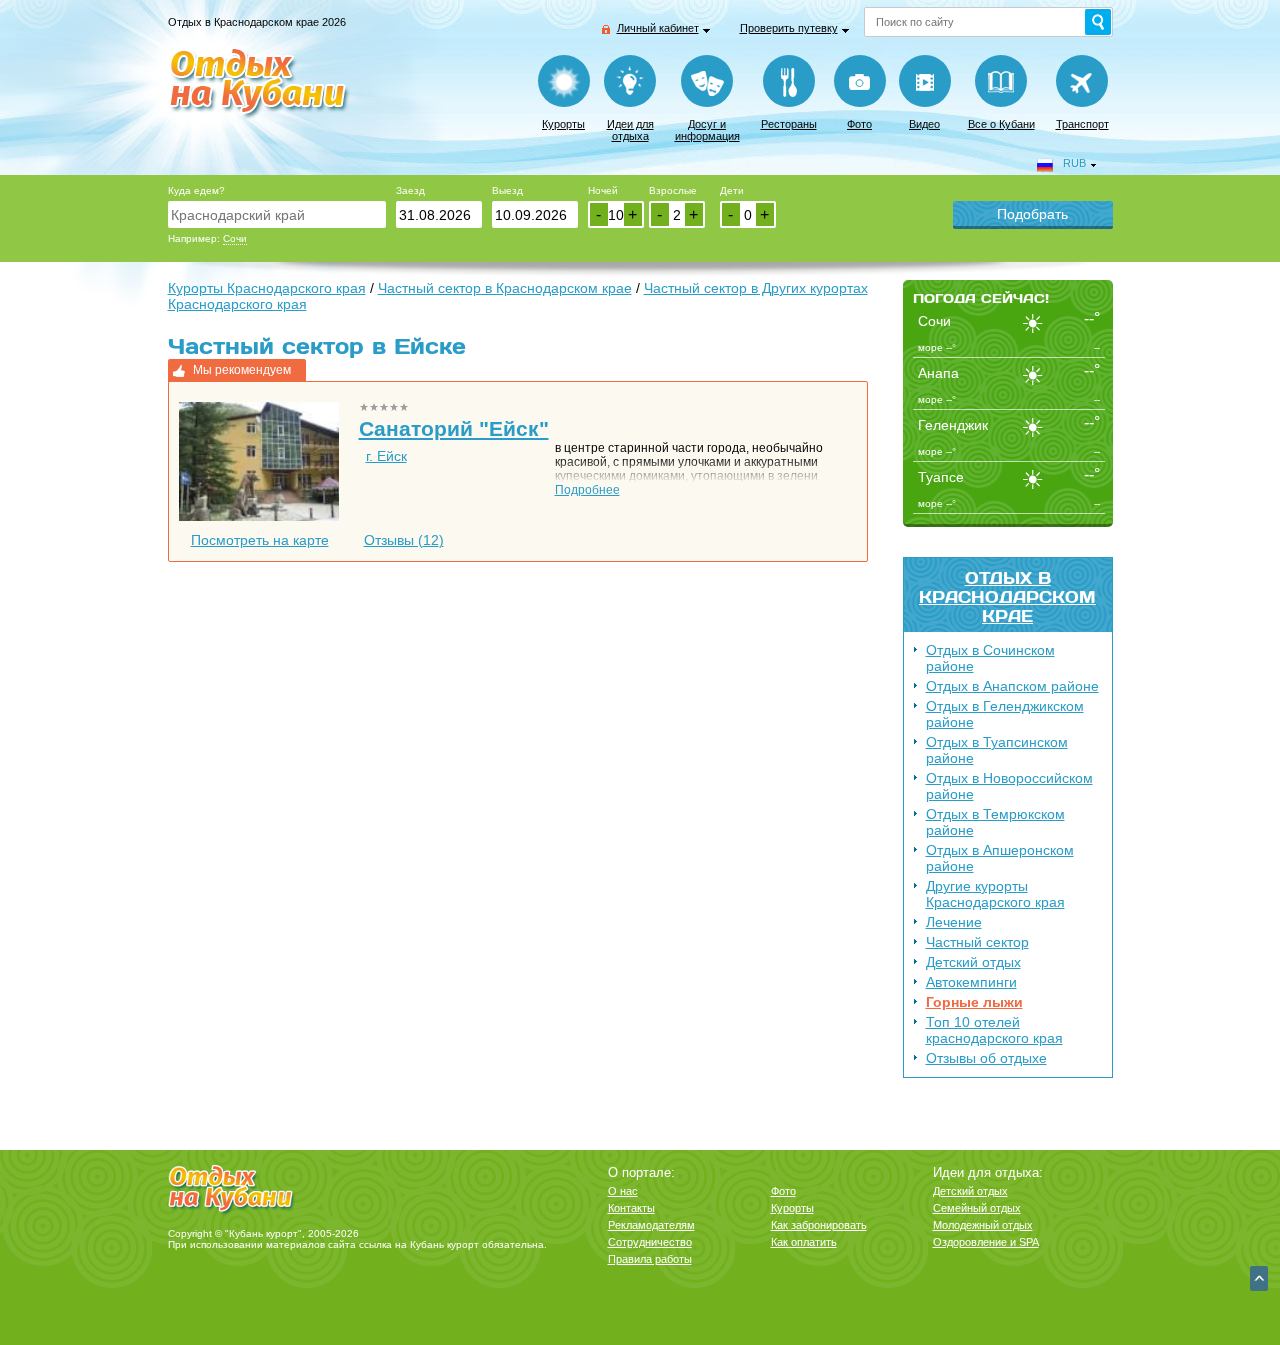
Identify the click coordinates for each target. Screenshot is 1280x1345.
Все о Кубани (1001, 124)
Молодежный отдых (983, 1225)
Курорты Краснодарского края (267, 288)
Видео (924, 124)
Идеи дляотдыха (630, 130)
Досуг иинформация (707, 130)
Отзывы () (404, 540)
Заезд (410, 190)
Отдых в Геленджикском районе (1005, 714)
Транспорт (1082, 124)
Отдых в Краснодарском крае (1007, 596)
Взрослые (673, 190)
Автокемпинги (971, 982)
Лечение (954, 922)
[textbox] (277, 214)
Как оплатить (804, 1242)
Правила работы (650, 1259)
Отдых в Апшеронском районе (1000, 858)
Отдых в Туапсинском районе (997, 750)
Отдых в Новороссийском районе (1009, 786)
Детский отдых (973, 962)
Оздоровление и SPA (986, 1242)
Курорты (563, 124)
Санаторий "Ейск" (454, 428)
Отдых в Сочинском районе (990, 658)
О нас (623, 1191)
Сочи (235, 238)
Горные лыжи (974, 1002)
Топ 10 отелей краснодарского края (994, 1030)
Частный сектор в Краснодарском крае (505, 288)
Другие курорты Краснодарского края (995, 894)
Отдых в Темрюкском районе (995, 822)
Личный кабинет (658, 28)
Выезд (507, 190)
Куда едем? (196, 190)
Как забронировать (819, 1225)
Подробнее (587, 490)
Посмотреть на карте (260, 540)
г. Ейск (386, 456)
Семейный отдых (977, 1208)
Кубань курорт (444, 1244)
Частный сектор (977, 942)
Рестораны (789, 124)
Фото (859, 124)
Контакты (631, 1208)
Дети (732, 190)
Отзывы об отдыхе (986, 1058)
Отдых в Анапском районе (1012, 686)
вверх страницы (1259, 1278)
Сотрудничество (650, 1242)
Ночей (603, 190)
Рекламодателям (651, 1225)
